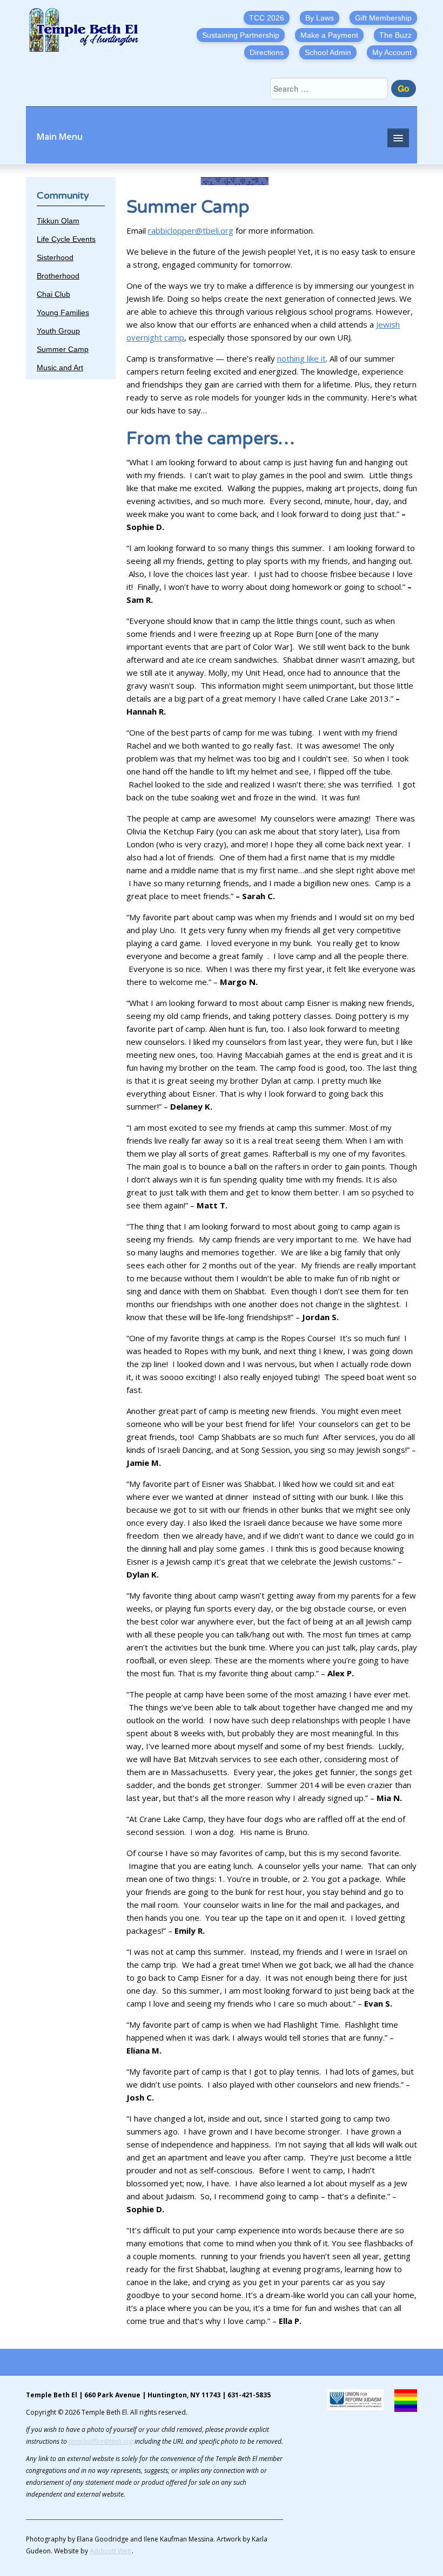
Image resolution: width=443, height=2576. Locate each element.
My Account (392, 52)
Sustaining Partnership (241, 35)
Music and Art (60, 368)
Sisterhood (55, 257)
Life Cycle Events (66, 239)
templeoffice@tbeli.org (101, 2441)
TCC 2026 (267, 18)
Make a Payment (329, 35)
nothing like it (301, 358)
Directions (267, 52)
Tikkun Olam (58, 221)
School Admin (328, 52)
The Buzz (395, 35)
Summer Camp (63, 349)
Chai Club (53, 294)
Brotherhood (58, 276)
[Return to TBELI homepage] (88, 30)
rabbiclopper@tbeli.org (191, 230)
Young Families (63, 312)
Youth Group (58, 331)
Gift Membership (383, 18)
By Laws (320, 18)
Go (404, 88)
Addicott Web (111, 2551)
